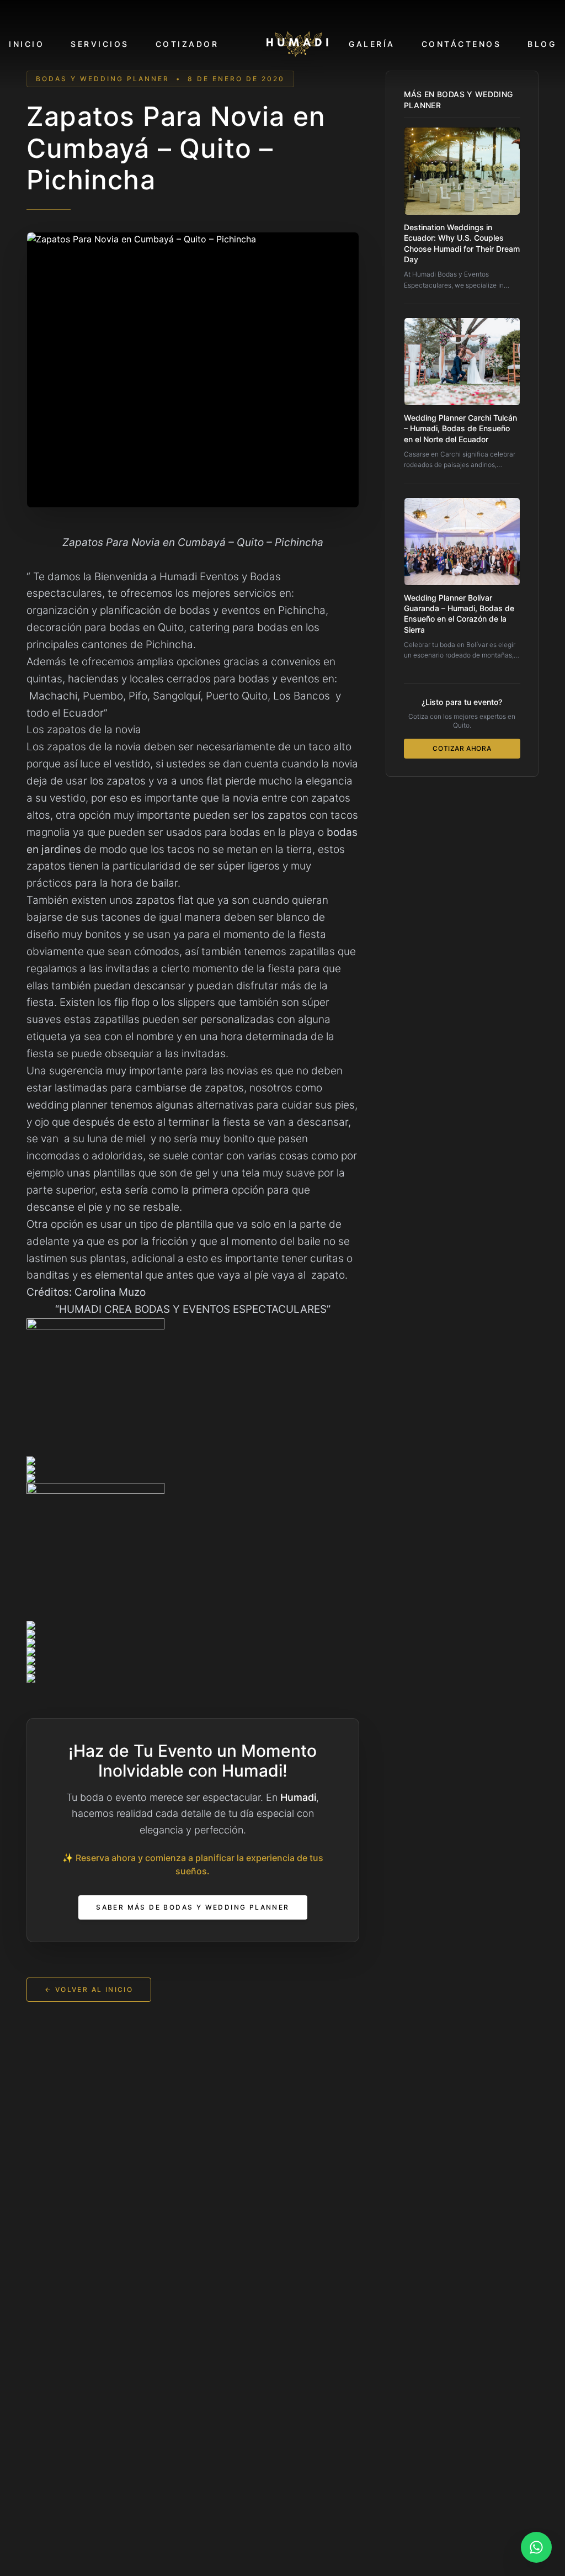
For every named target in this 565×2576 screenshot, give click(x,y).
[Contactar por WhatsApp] (536, 2547)
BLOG (542, 44)
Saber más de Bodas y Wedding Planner (193, 1907)
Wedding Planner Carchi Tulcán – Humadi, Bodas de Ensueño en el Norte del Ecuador (460, 428)
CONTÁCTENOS (462, 44)
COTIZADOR (187, 44)
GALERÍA (372, 44)
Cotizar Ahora (462, 748)
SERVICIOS (100, 44)
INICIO (26, 44)
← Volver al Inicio (89, 1989)
